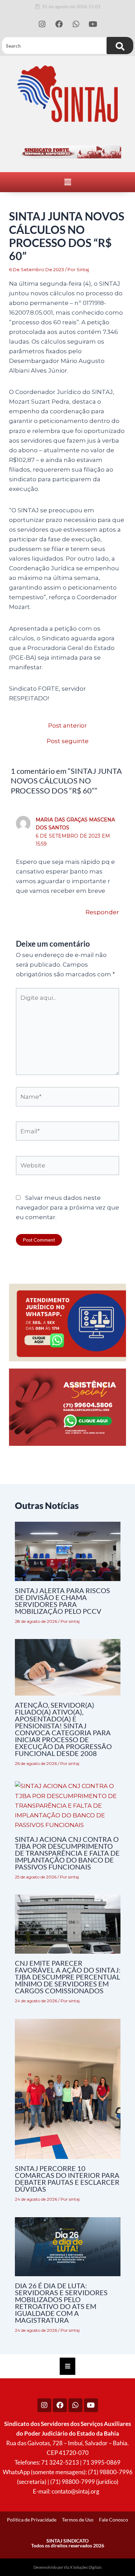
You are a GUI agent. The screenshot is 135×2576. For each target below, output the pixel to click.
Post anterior (67, 726)
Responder (102, 912)
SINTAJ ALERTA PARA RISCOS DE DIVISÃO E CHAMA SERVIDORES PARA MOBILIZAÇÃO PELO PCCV (62, 1601)
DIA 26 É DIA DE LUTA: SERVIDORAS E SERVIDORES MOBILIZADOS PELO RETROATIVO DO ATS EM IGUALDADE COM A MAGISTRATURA (61, 2303)
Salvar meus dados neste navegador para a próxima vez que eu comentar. (67, 1207)
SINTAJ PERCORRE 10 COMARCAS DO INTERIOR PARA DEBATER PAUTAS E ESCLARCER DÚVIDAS (67, 2179)
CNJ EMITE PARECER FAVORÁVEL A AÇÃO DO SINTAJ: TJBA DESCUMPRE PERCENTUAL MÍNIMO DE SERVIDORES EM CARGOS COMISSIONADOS (68, 1977)
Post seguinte (68, 741)
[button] (67, 182)
